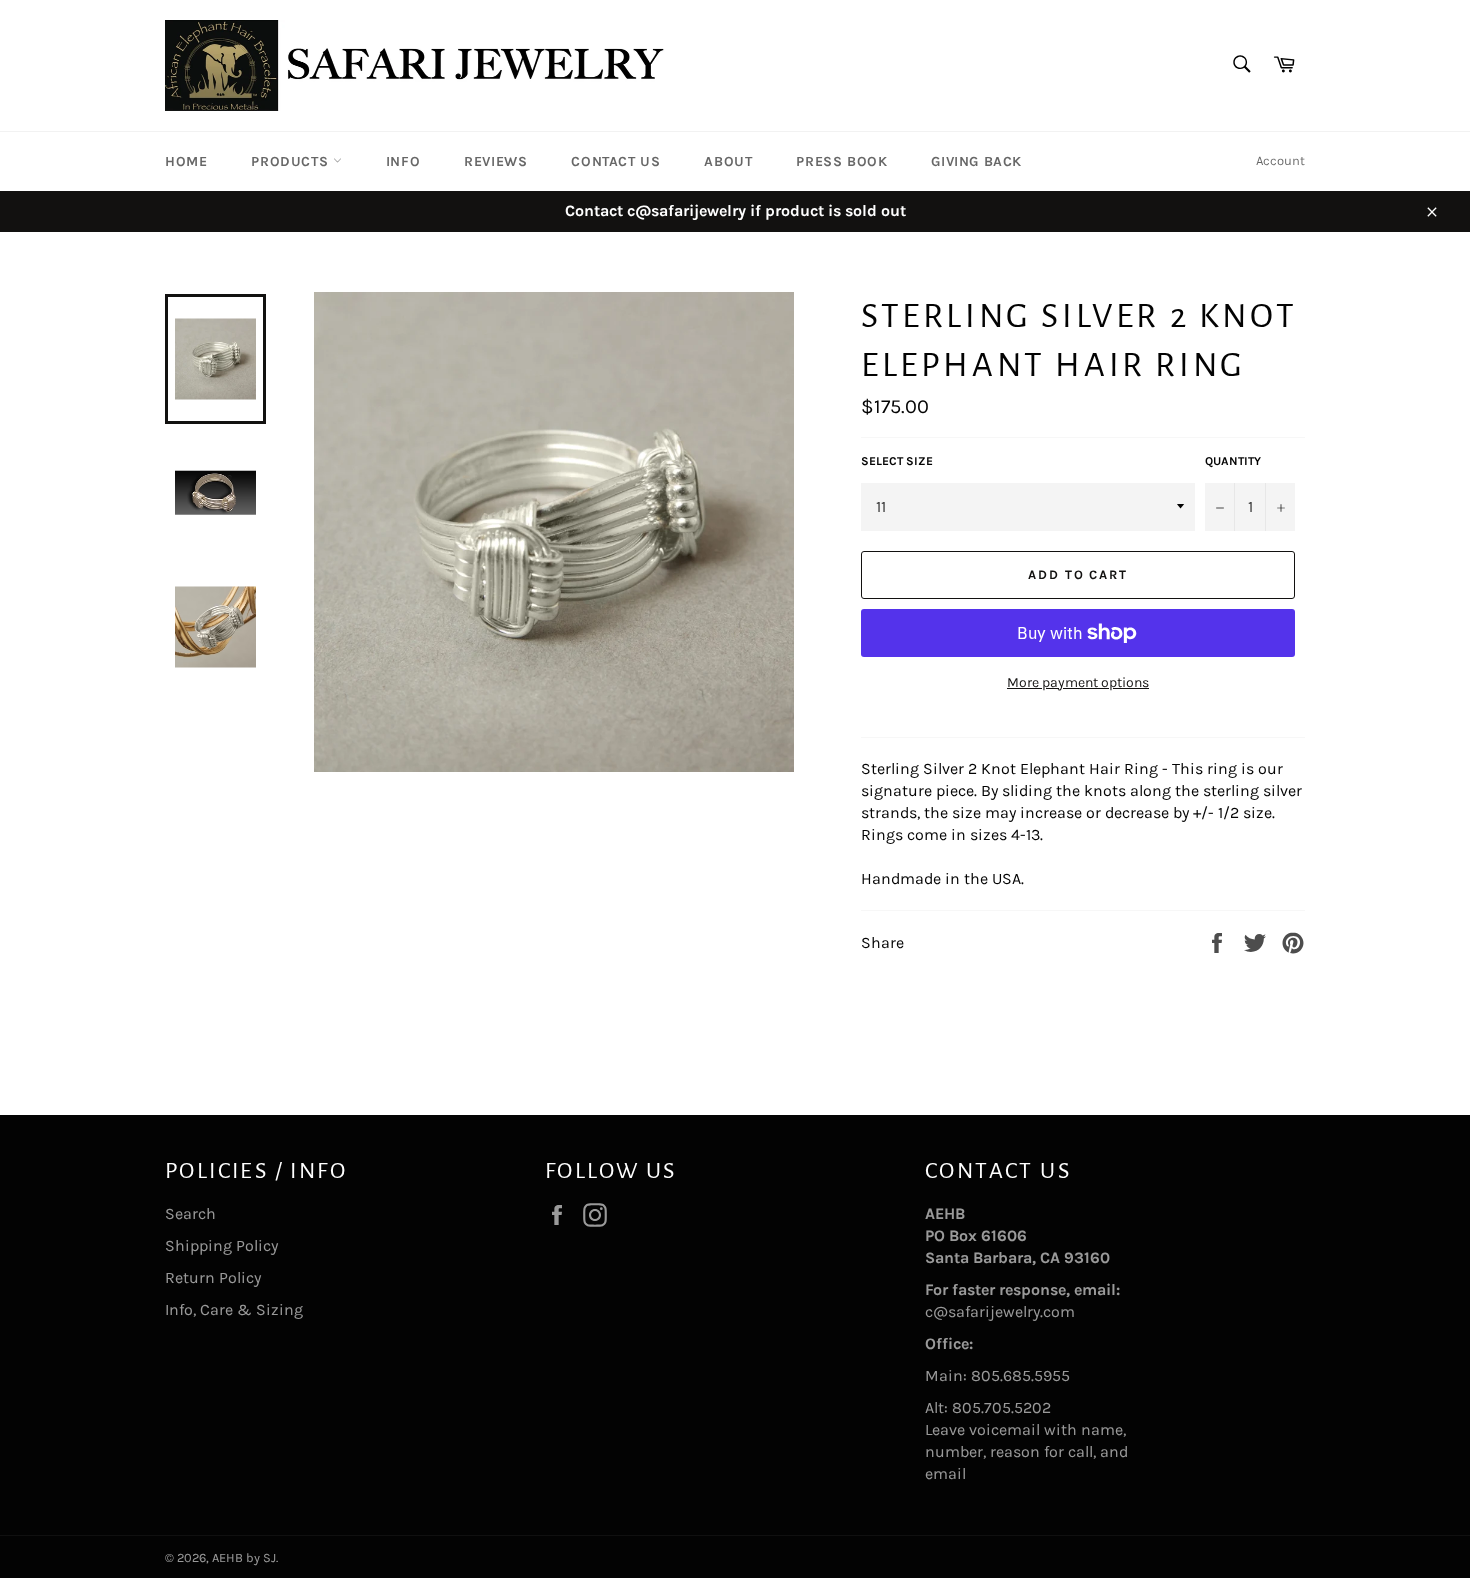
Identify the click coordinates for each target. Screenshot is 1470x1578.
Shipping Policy (221, 1245)
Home (186, 161)
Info (403, 161)
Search (190, 1213)
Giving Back (976, 161)
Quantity (1233, 461)
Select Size (897, 461)
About (728, 161)
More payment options (1078, 682)
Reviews (495, 161)
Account (1280, 160)
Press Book (841, 161)
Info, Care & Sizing (234, 1309)
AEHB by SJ (244, 1557)
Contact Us (615, 161)
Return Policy (213, 1277)
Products (291, 161)
